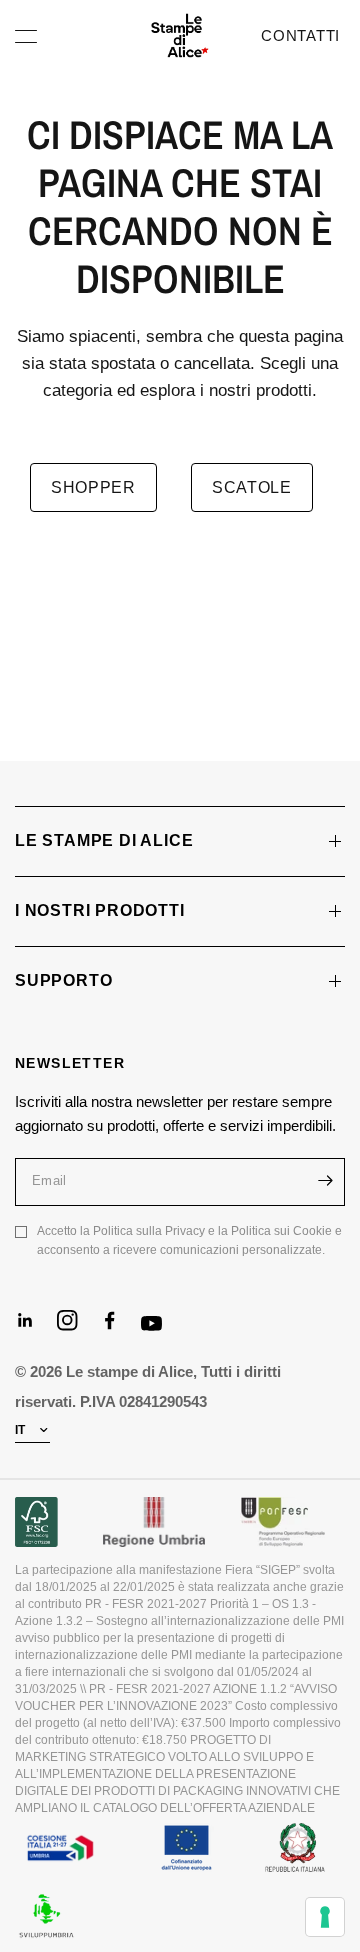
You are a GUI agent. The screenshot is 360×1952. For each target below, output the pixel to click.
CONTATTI (300, 35)
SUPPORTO (63, 980)
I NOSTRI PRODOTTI (100, 910)
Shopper (93, 487)
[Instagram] (76, 1329)
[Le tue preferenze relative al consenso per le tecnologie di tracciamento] (325, 1917)
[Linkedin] (34, 1329)
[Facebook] (118, 1329)
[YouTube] (160, 1333)
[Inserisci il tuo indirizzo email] (325, 1181)
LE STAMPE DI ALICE (104, 840)
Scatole (252, 487)
